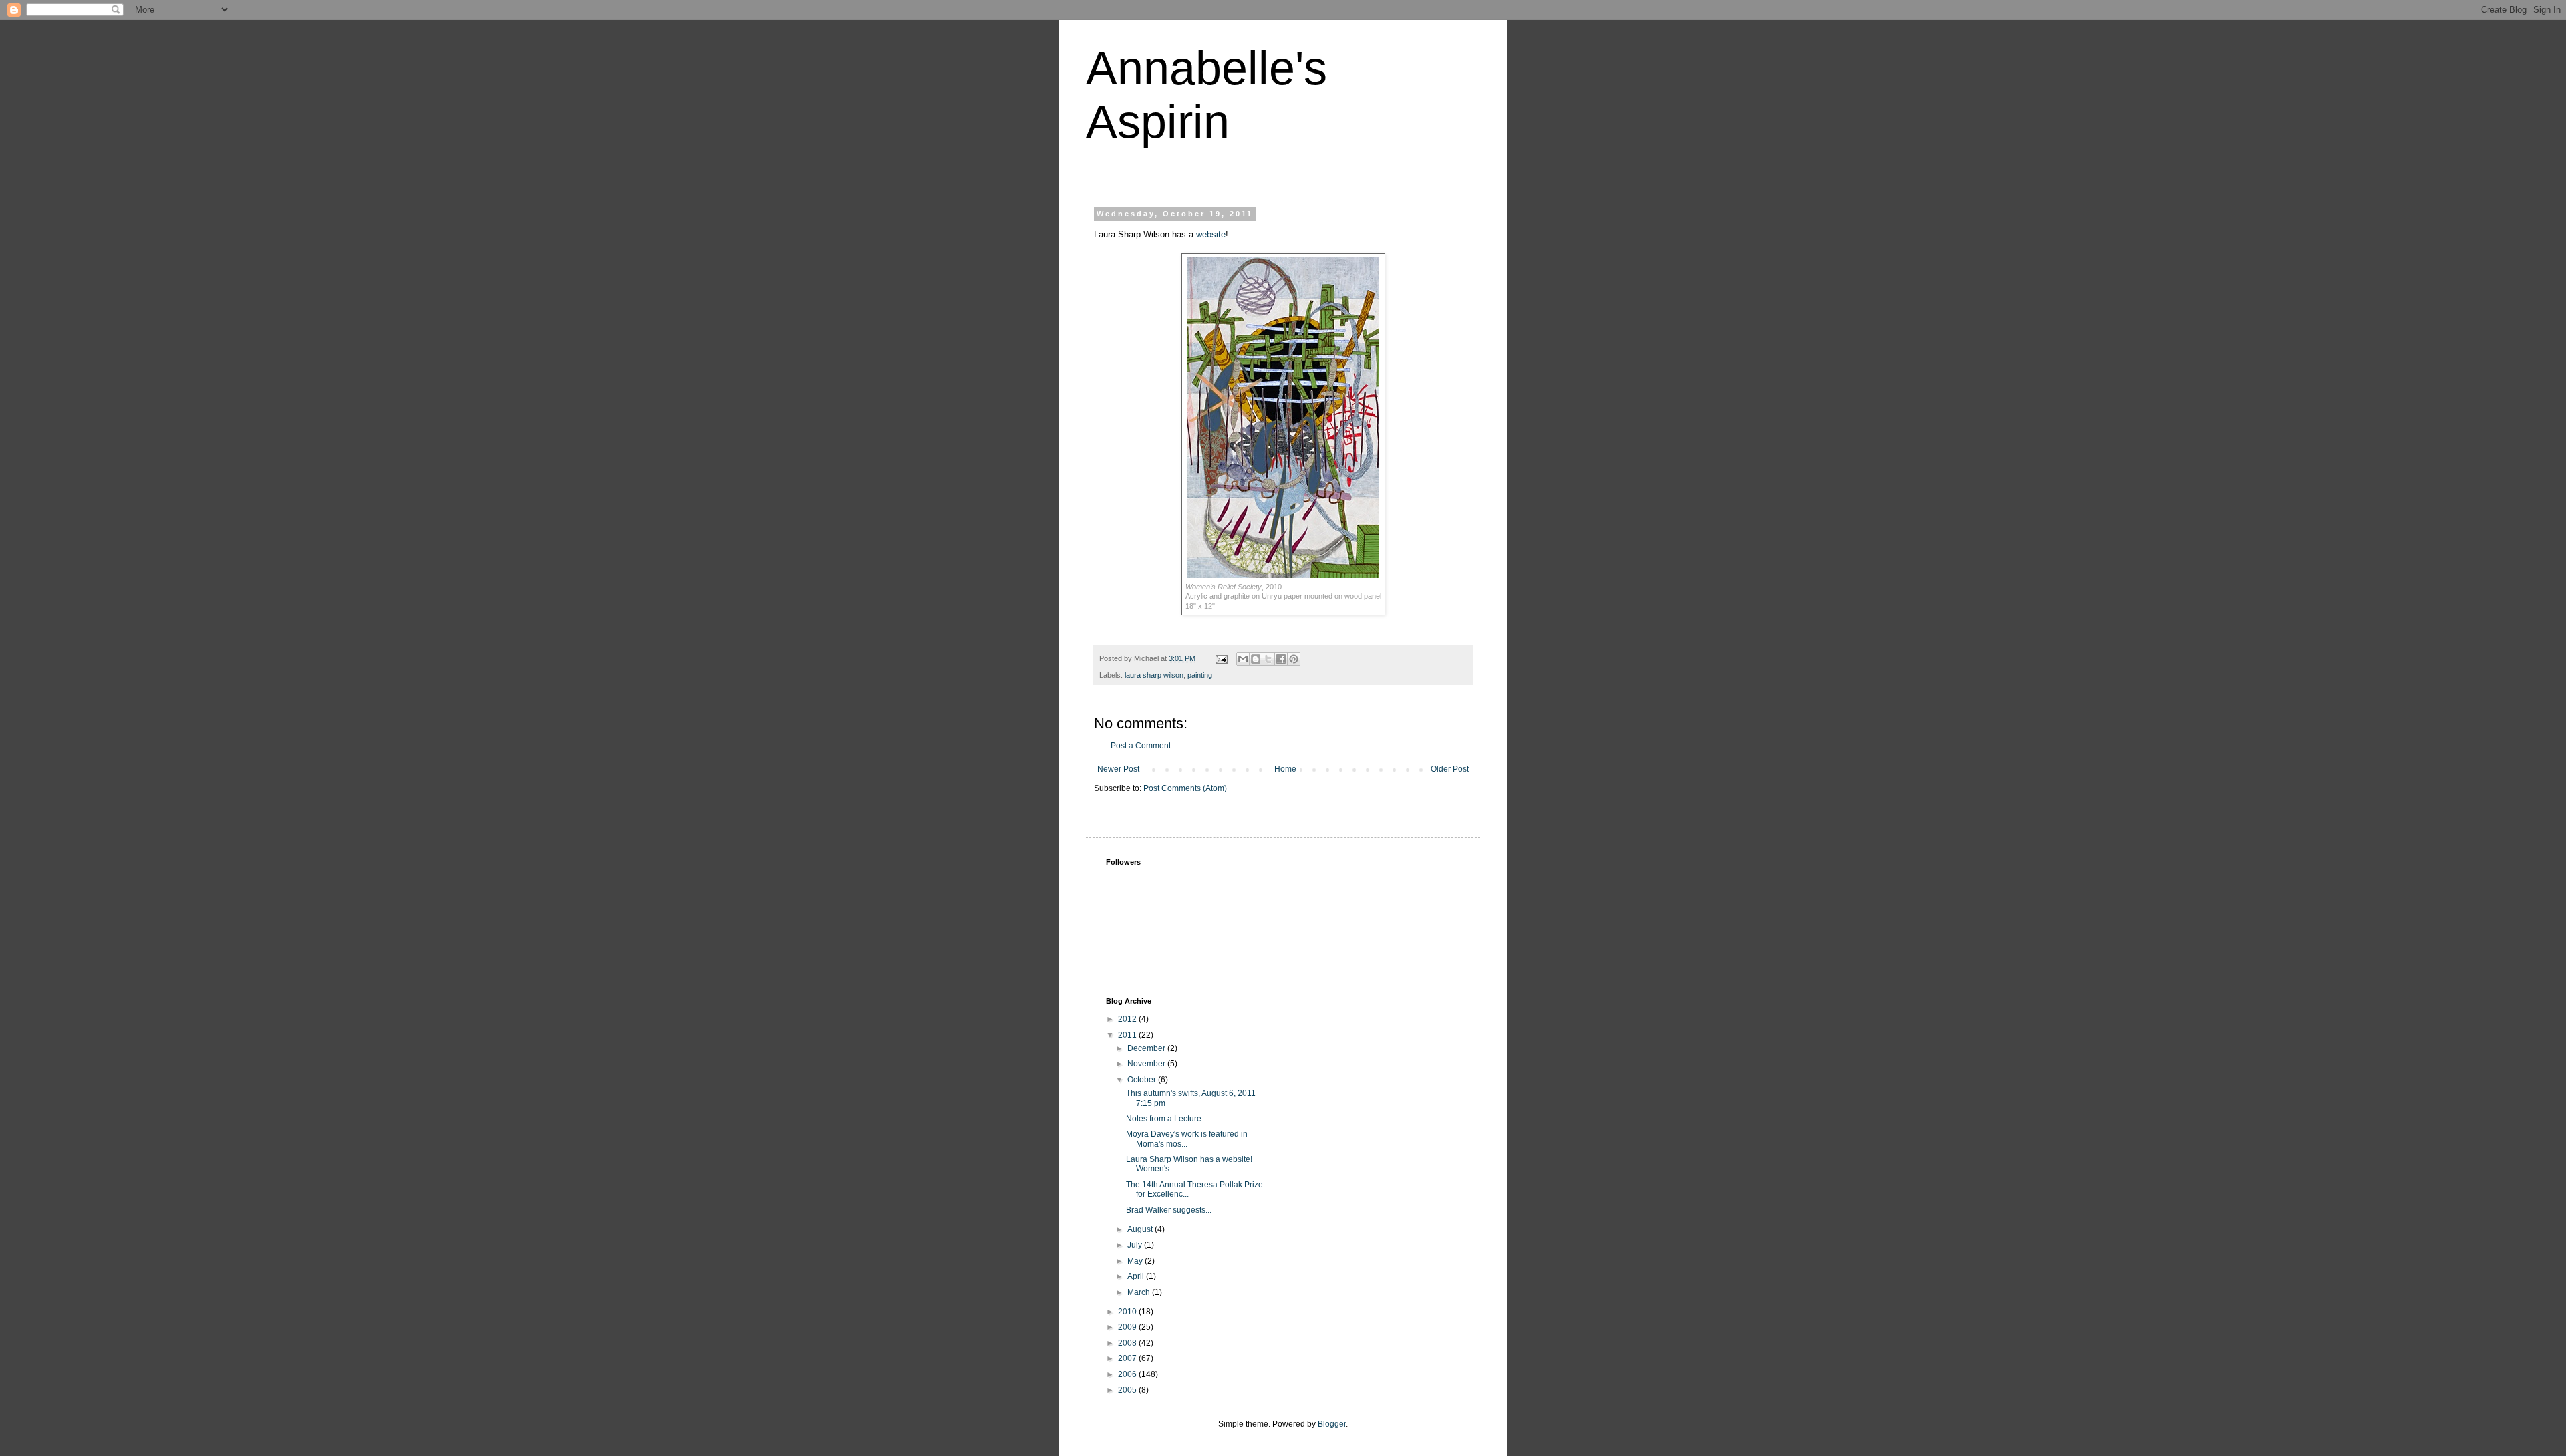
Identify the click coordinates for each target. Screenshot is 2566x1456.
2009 (1128, 1327)
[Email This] (1243, 659)
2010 (1128, 1312)
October (1143, 1080)
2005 (1128, 1390)
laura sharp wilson (1154, 675)
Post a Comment (1141, 746)
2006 (1128, 1374)
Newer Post (1118, 769)
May (1136, 1261)
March (1140, 1292)
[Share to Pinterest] (1294, 659)
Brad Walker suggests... (1169, 1210)
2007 (1128, 1358)
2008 (1128, 1343)
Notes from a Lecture (1164, 1119)
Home (1285, 769)
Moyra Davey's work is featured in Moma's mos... (1187, 1139)
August (1141, 1229)
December (1147, 1048)
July (1136, 1245)
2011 (1128, 1035)
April (1137, 1276)
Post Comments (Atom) (1185, 788)
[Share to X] (1268, 659)
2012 (1128, 1019)
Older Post (1450, 769)
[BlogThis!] (1256, 659)
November (1147, 1064)
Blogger (1332, 1424)
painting (1200, 675)
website (1211, 234)
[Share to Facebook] (1281, 659)
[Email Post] (1221, 658)
